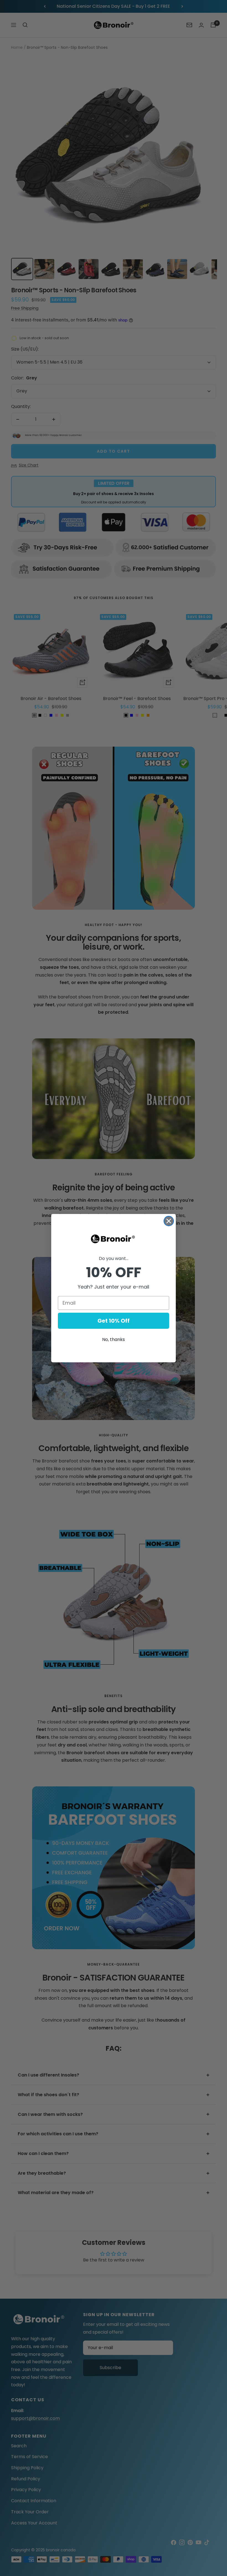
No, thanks (114, 1339)
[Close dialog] (169, 1221)
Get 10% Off (114, 1321)
